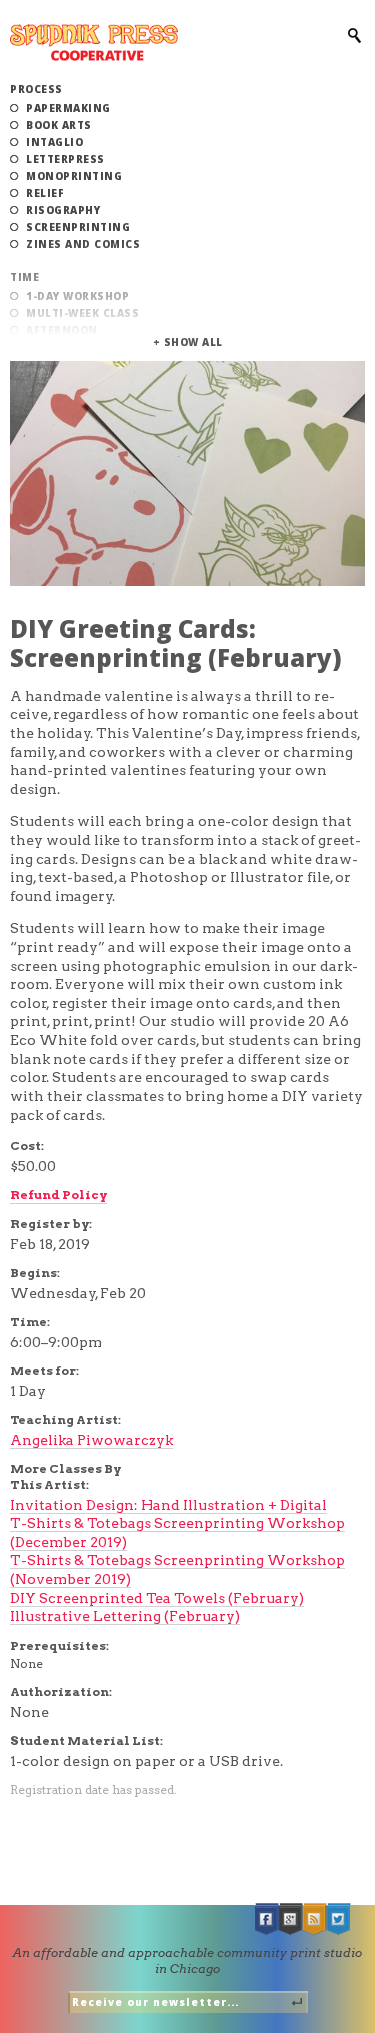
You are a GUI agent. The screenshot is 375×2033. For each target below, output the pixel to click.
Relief (45, 193)
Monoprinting (74, 176)
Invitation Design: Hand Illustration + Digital (168, 1505)
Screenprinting (78, 227)
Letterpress (65, 159)
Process (36, 89)
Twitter (339, 1919)
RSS (315, 1919)
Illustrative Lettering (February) (125, 1616)
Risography (63, 210)
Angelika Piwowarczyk (91, 1440)
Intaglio (54, 142)
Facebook (267, 1919)
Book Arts (59, 125)
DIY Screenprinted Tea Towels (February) (157, 1598)
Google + (291, 1919)
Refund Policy (58, 1194)
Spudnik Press (94, 42)
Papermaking (68, 108)
